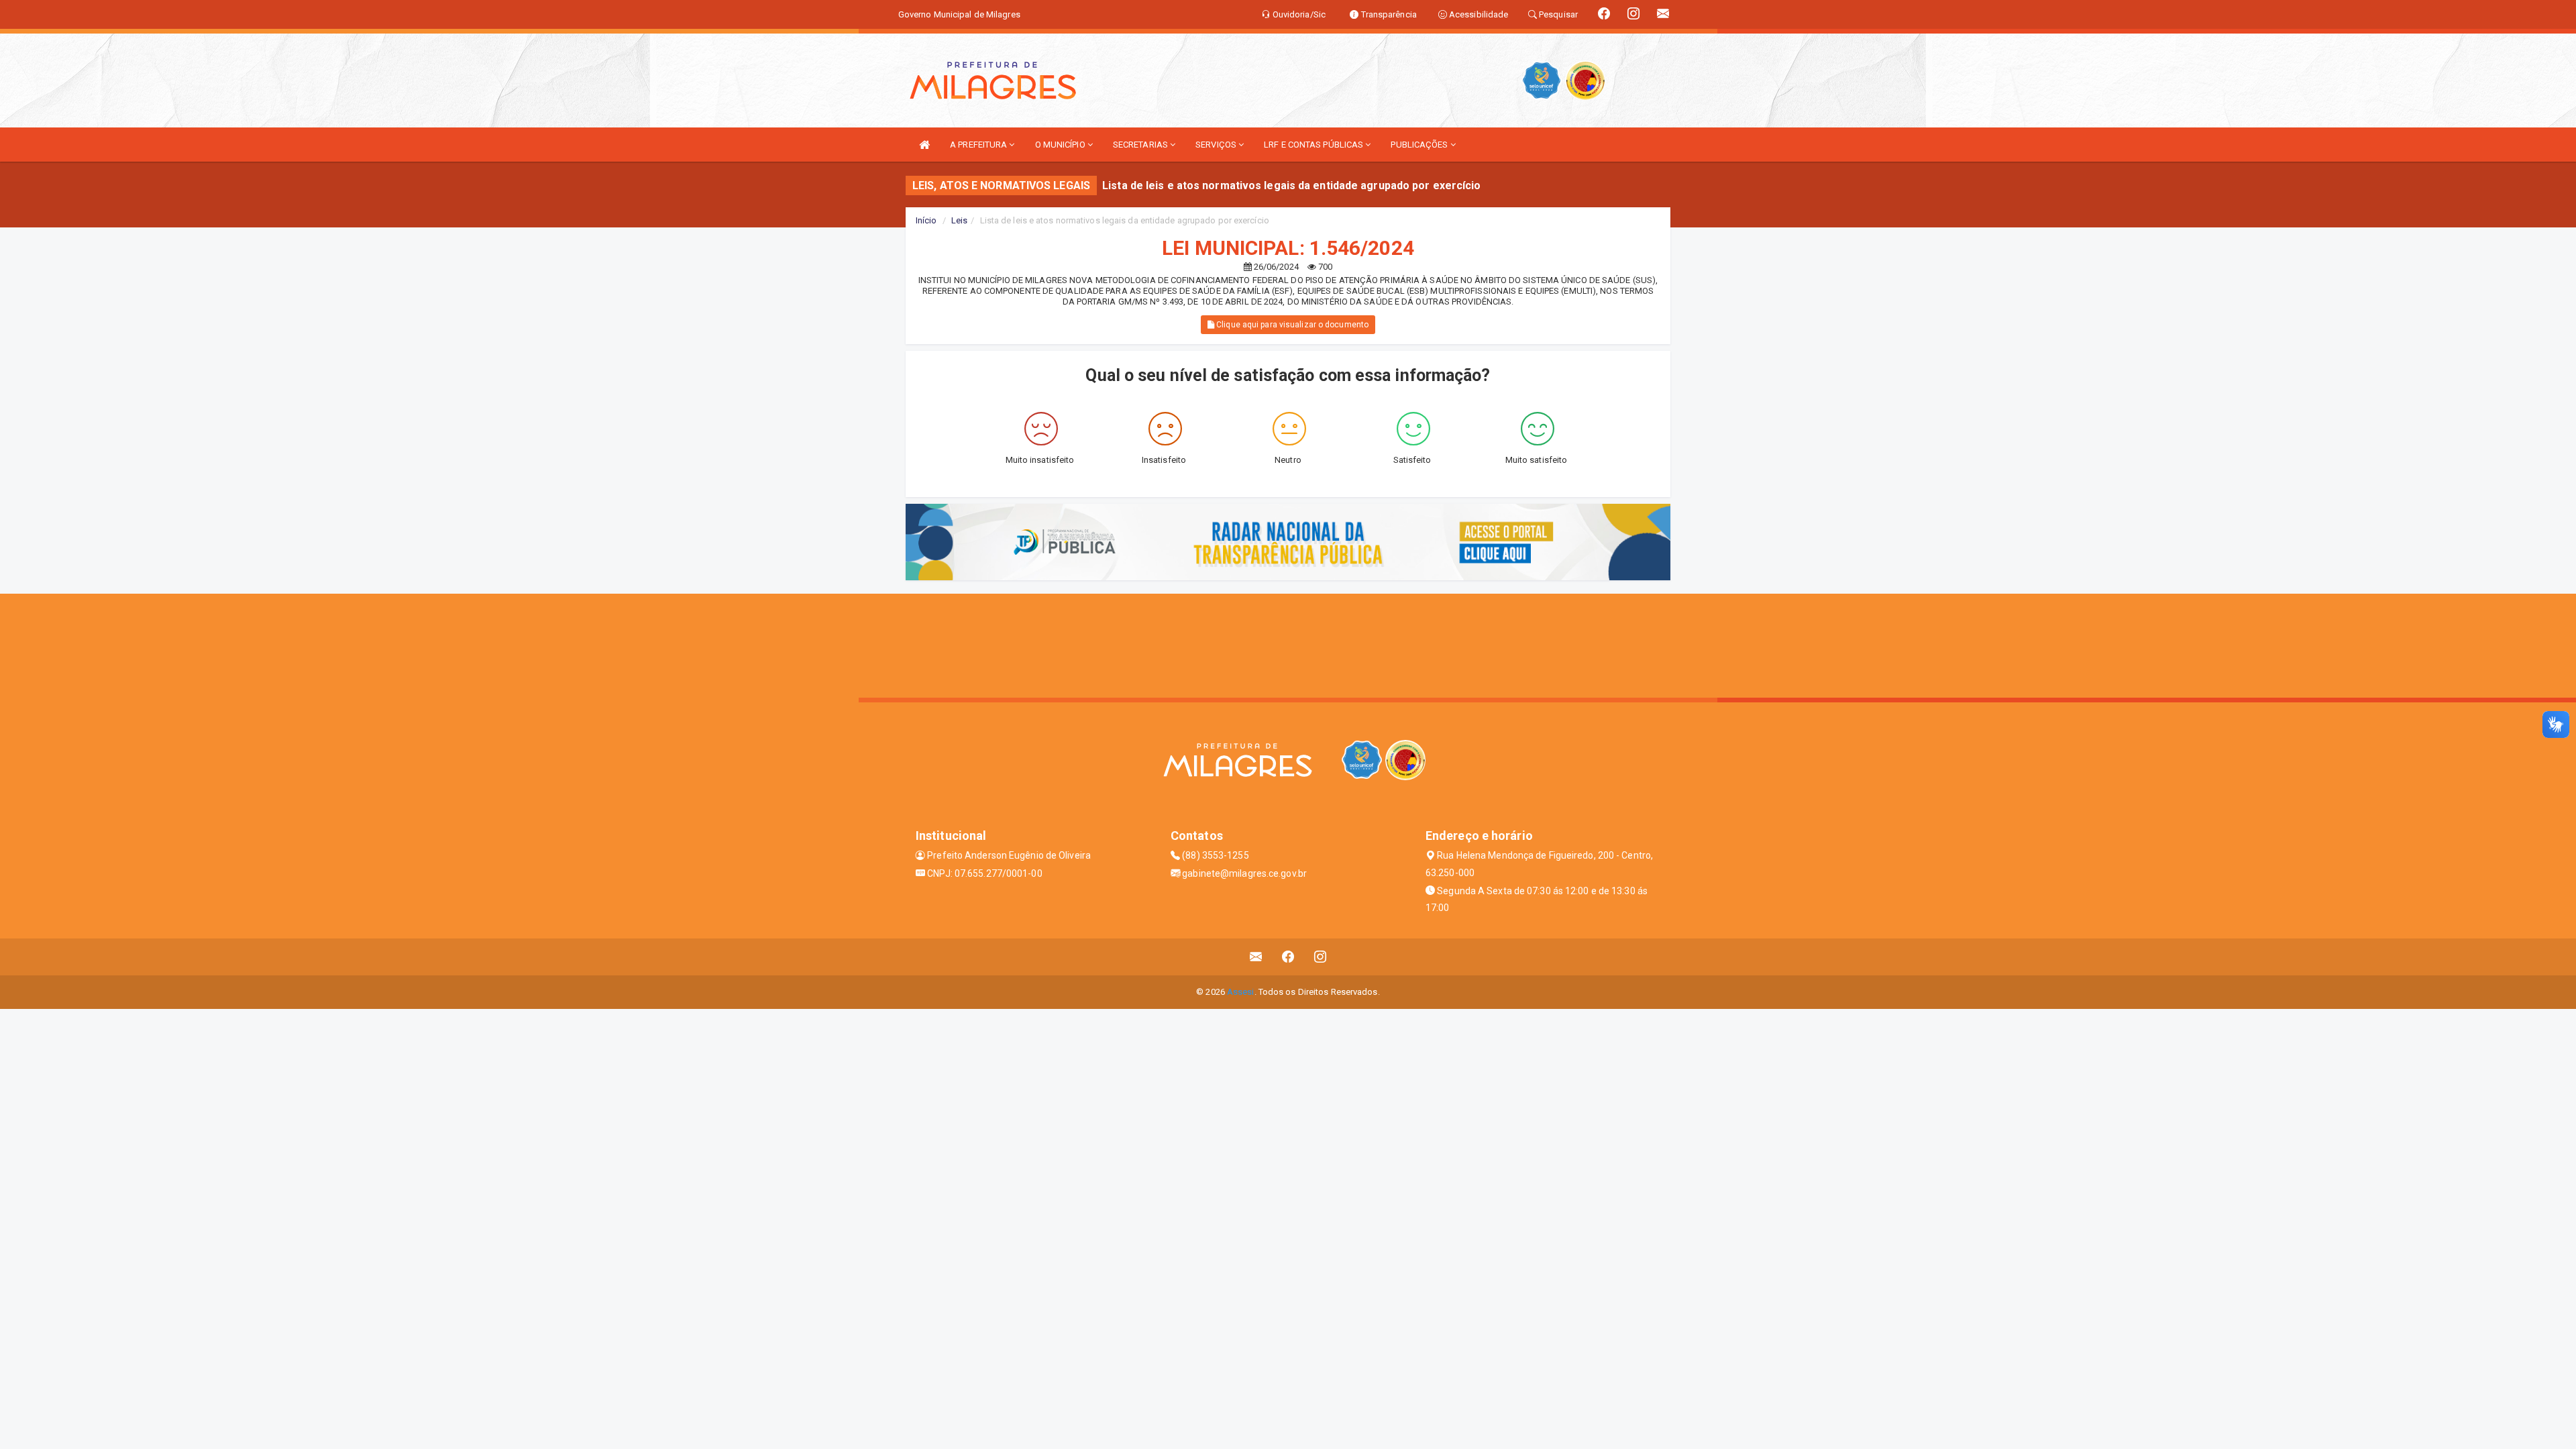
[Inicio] (924, 145)
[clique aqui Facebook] (1288, 957)
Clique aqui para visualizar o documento (1291, 325)
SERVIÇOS (1217, 145)
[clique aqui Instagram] (1321, 957)
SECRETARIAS (1141, 145)
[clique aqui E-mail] (1256, 957)
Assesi (1241, 992)
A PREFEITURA (979, 145)
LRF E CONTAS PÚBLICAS (1314, 145)
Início (926, 220)
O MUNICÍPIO (1061, 145)
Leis (959, 220)
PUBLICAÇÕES (1420, 145)
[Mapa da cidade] (1288, 644)
